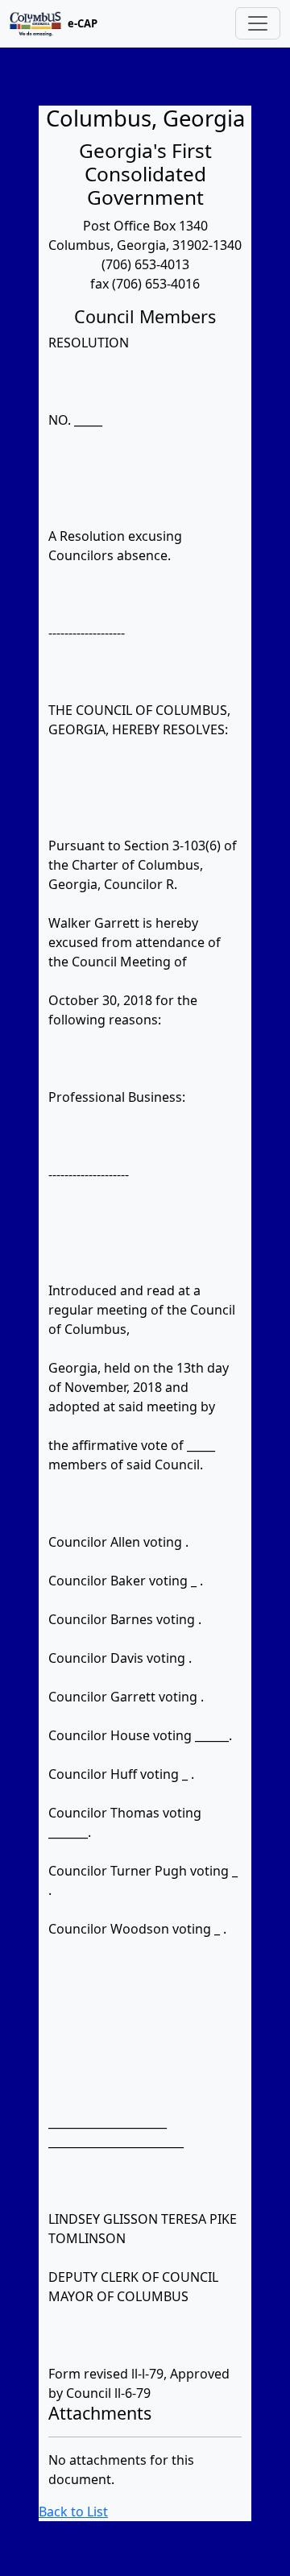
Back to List (73, 2512)
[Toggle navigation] (258, 23)
